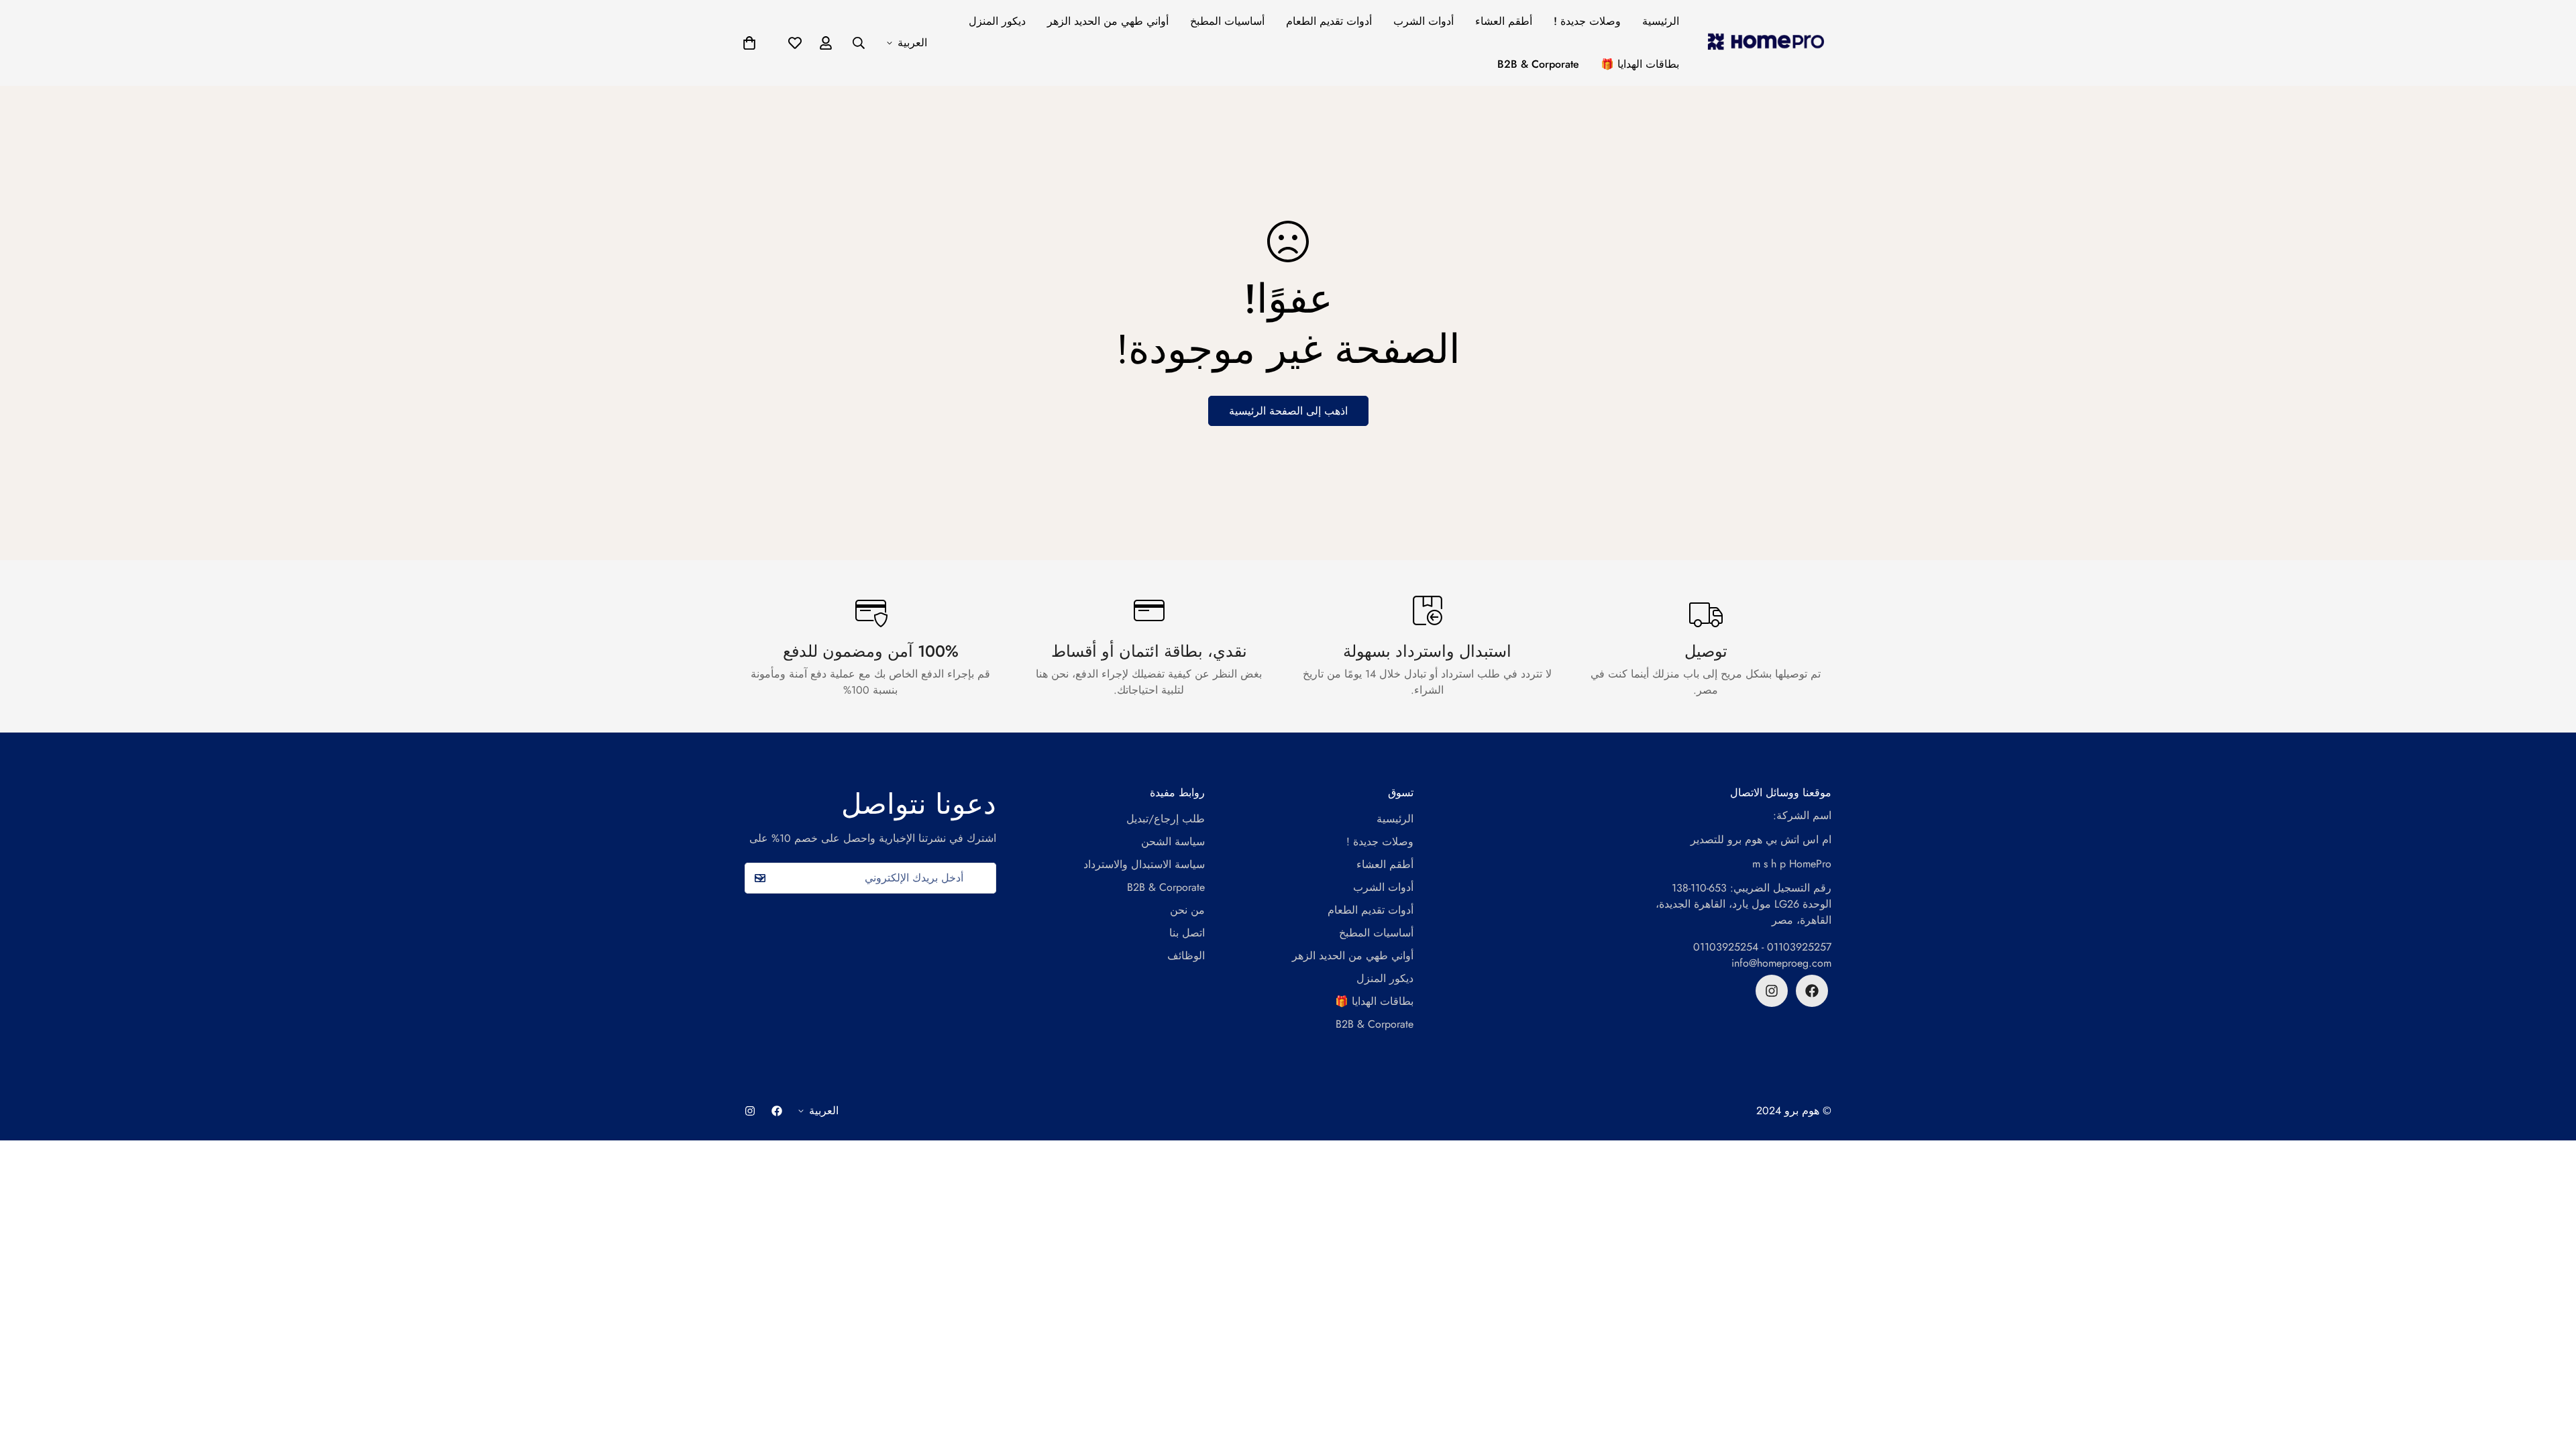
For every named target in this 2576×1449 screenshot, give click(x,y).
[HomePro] (1766, 43)
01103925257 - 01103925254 (1762, 947)
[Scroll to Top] (2550, 1376)
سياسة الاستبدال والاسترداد (1144, 864)
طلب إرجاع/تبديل (1166, 819)
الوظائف (1186, 956)
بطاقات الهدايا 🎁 (1640, 64)
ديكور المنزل (997, 21)
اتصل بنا (1187, 933)
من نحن (1187, 910)
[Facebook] (1812, 991)
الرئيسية (1661, 21)
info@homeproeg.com (1781, 963)
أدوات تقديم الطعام (1329, 21)
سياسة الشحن (1173, 842)
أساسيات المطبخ (1227, 21)
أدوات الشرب (1424, 21)
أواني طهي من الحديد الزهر (1108, 21)
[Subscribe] (759, 878)
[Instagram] (1772, 991)
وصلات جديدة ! (1587, 21)
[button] (749, 43)
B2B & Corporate (1538, 64)
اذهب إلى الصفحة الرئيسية (1288, 411)
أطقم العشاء (1504, 21)
